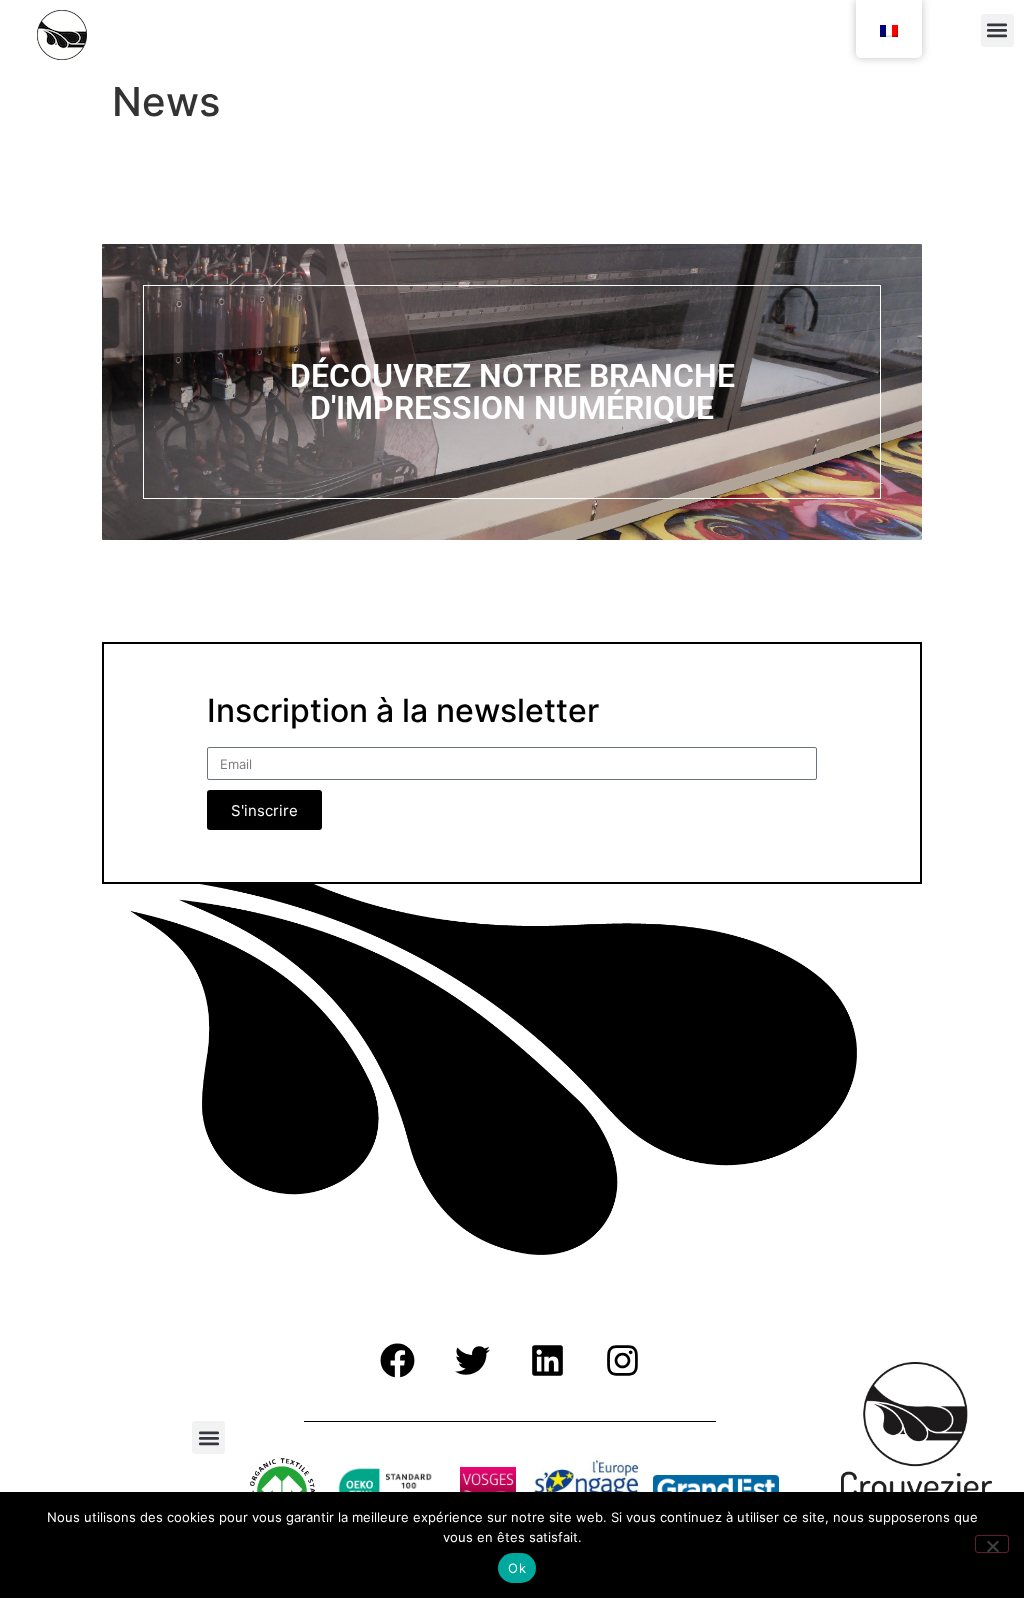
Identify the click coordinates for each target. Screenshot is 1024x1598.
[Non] (992, 1544)
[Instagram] (622, 1360)
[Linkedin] (547, 1360)
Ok (517, 1568)
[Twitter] (472, 1360)
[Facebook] (397, 1360)
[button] (997, 30)
